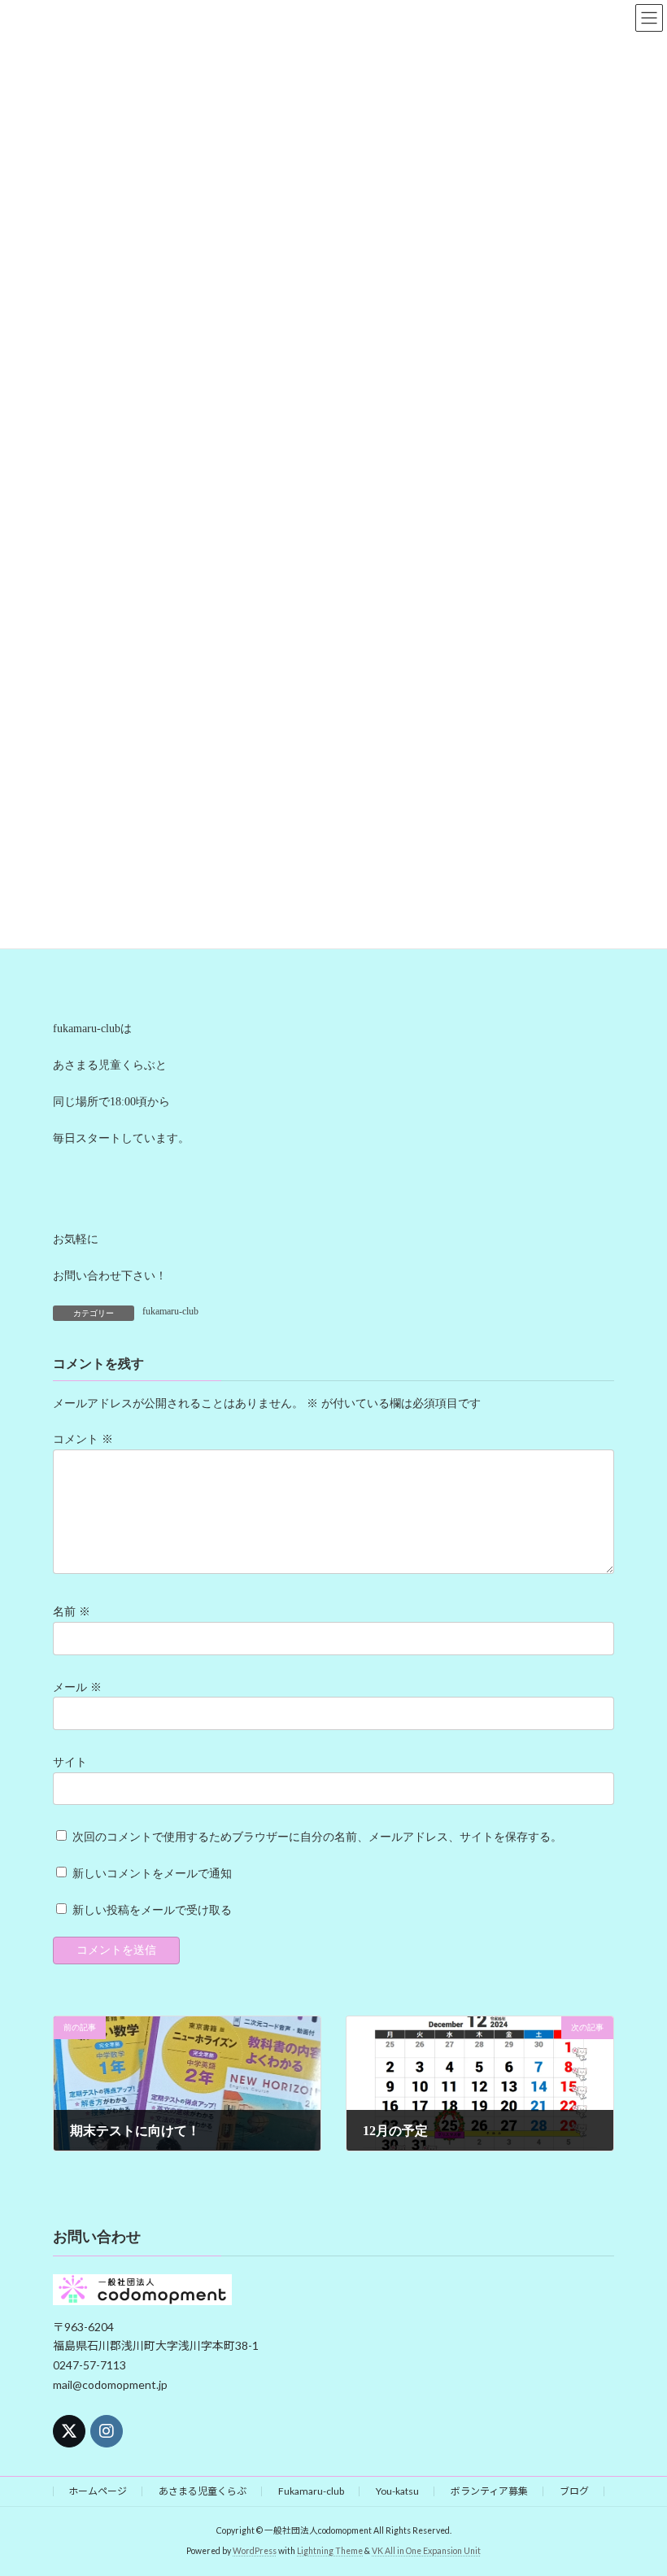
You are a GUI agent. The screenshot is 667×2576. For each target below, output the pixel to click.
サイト (70, 1762)
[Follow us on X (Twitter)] (69, 2431)
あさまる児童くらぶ (203, 2491)
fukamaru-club (170, 1311)
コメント (83, 1440)
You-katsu (397, 2491)
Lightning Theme (330, 2551)
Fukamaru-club (311, 2491)
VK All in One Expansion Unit (426, 2551)
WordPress (255, 2551)
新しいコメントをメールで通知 (152, 1874)
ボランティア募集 (489, 2491)
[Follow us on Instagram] (107, 2431)
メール (77, 1687)
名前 (72, 1612)
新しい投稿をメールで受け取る (152, 1910)
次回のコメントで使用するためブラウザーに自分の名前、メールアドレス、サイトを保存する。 (317, 1837)
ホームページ (98, 2491)
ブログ (574, 2491)
